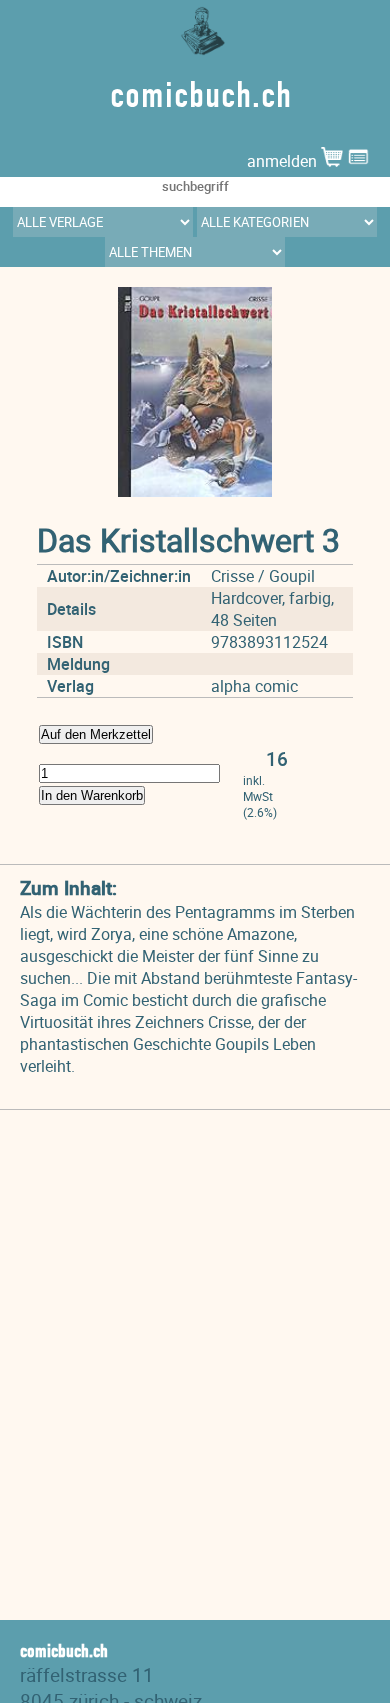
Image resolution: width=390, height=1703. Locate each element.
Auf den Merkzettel (96, 734)
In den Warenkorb (92, 795)
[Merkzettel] (358, 161)
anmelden (284, 161)
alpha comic (254, 686)
